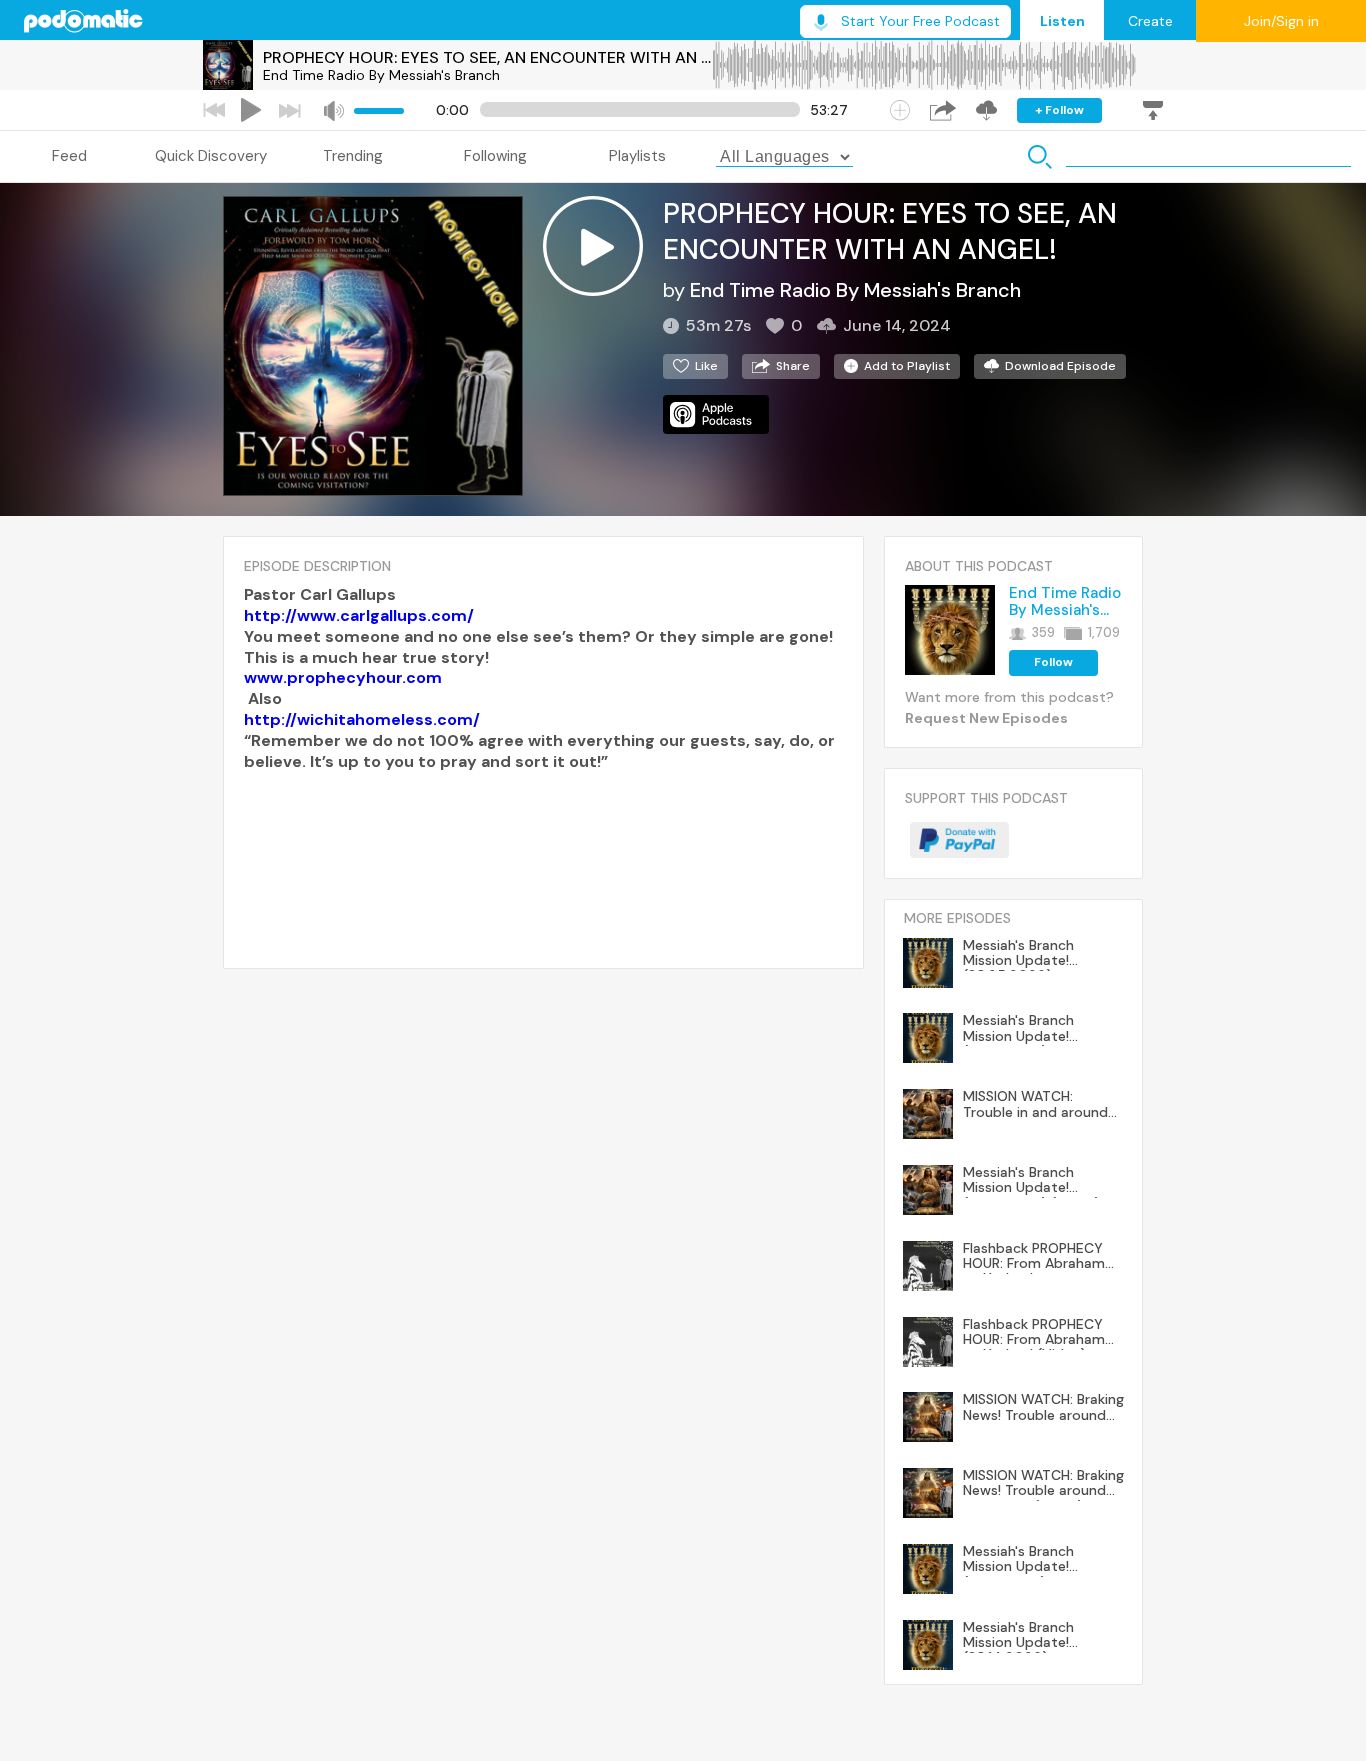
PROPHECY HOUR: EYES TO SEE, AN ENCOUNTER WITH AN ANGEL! (487, 57)
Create (1150, 21)
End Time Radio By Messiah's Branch (381, 75)
